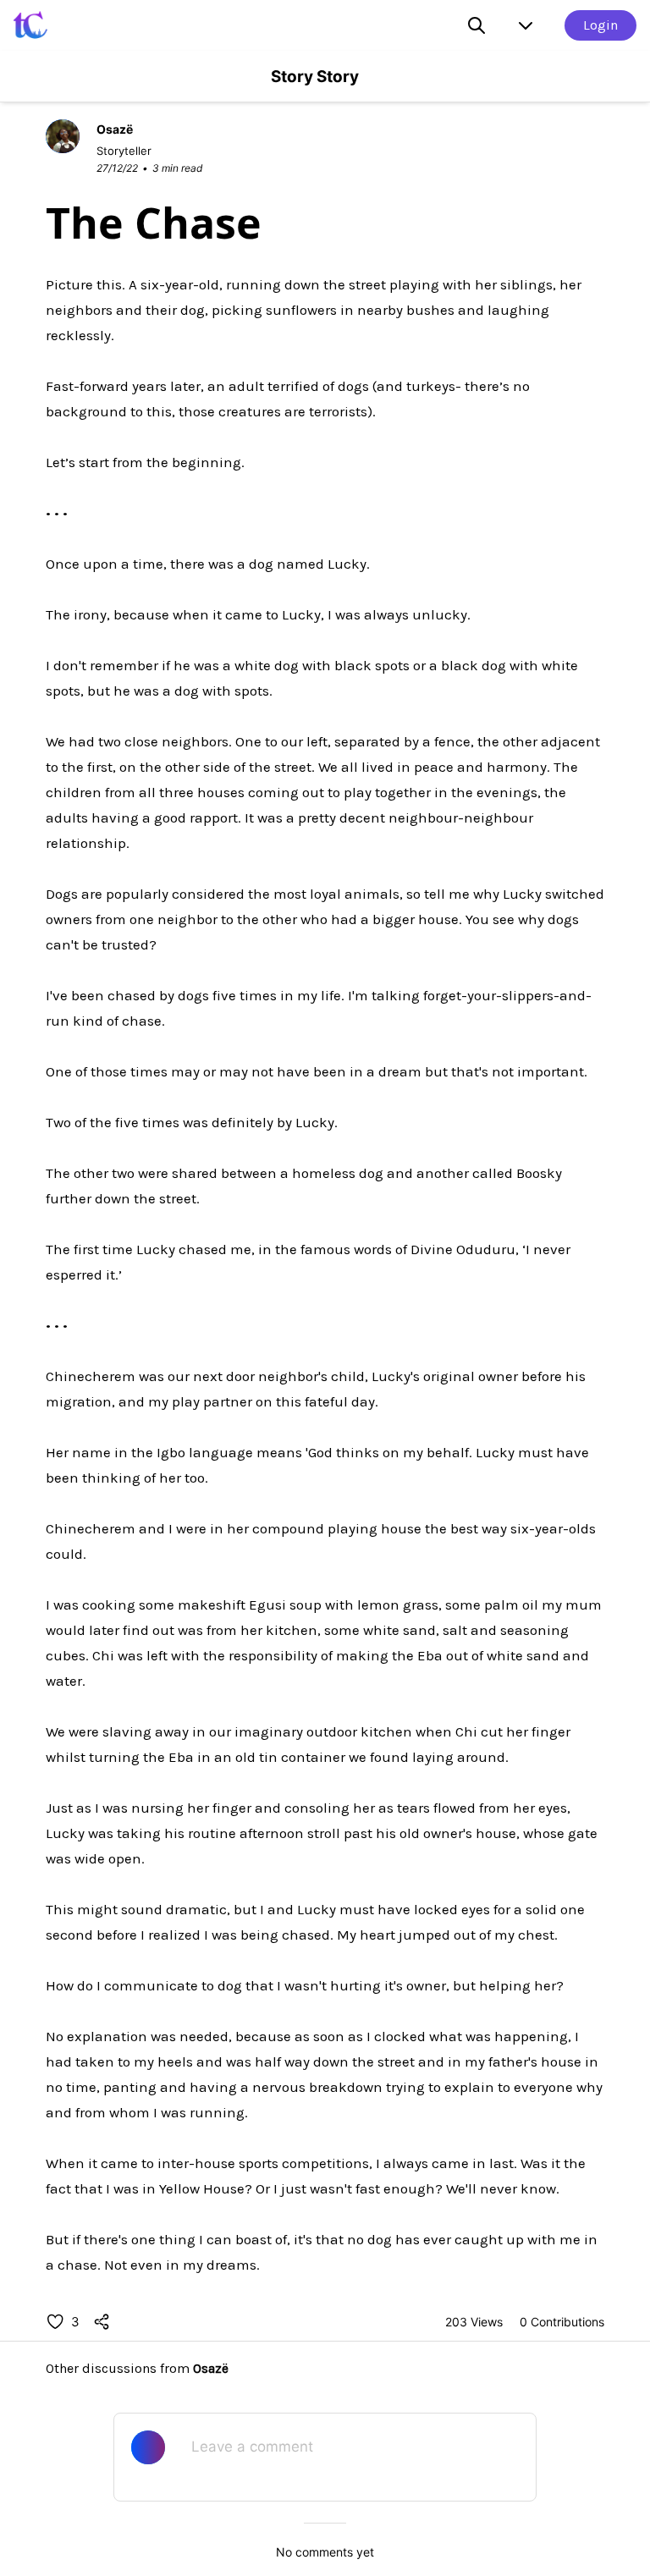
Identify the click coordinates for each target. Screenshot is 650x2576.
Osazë (211, 2368)
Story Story (315, 77)
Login (600, 25)
